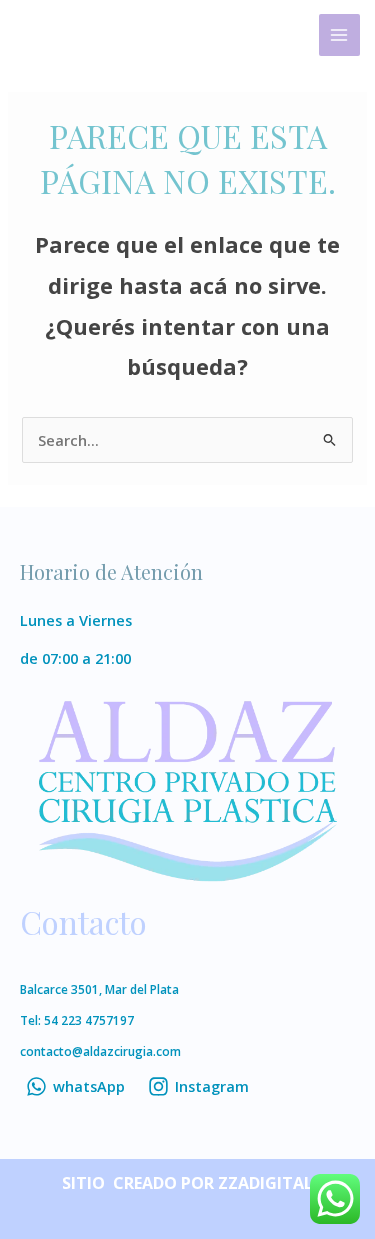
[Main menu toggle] (340, 35)
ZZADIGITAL (265, 1183)
